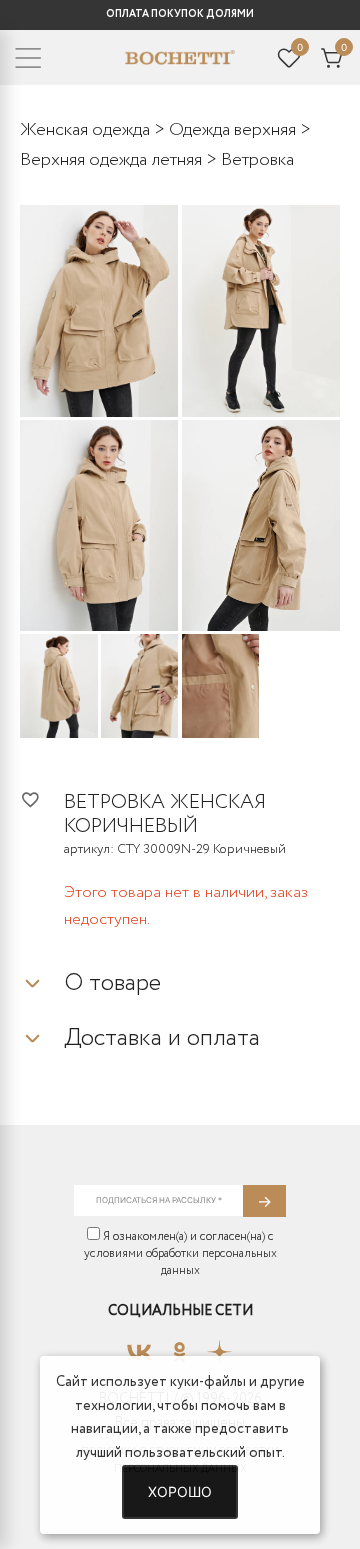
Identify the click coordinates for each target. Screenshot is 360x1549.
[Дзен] (219, 1346)
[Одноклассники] (179, 1346)
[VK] (139, 1346)
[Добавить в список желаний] (42, 799)
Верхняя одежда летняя (111, 160)
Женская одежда (85, 130)
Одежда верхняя (232, 130)
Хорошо (180, 1491)
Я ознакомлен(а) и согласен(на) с (180, 1253)
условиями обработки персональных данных (180, 1262)
